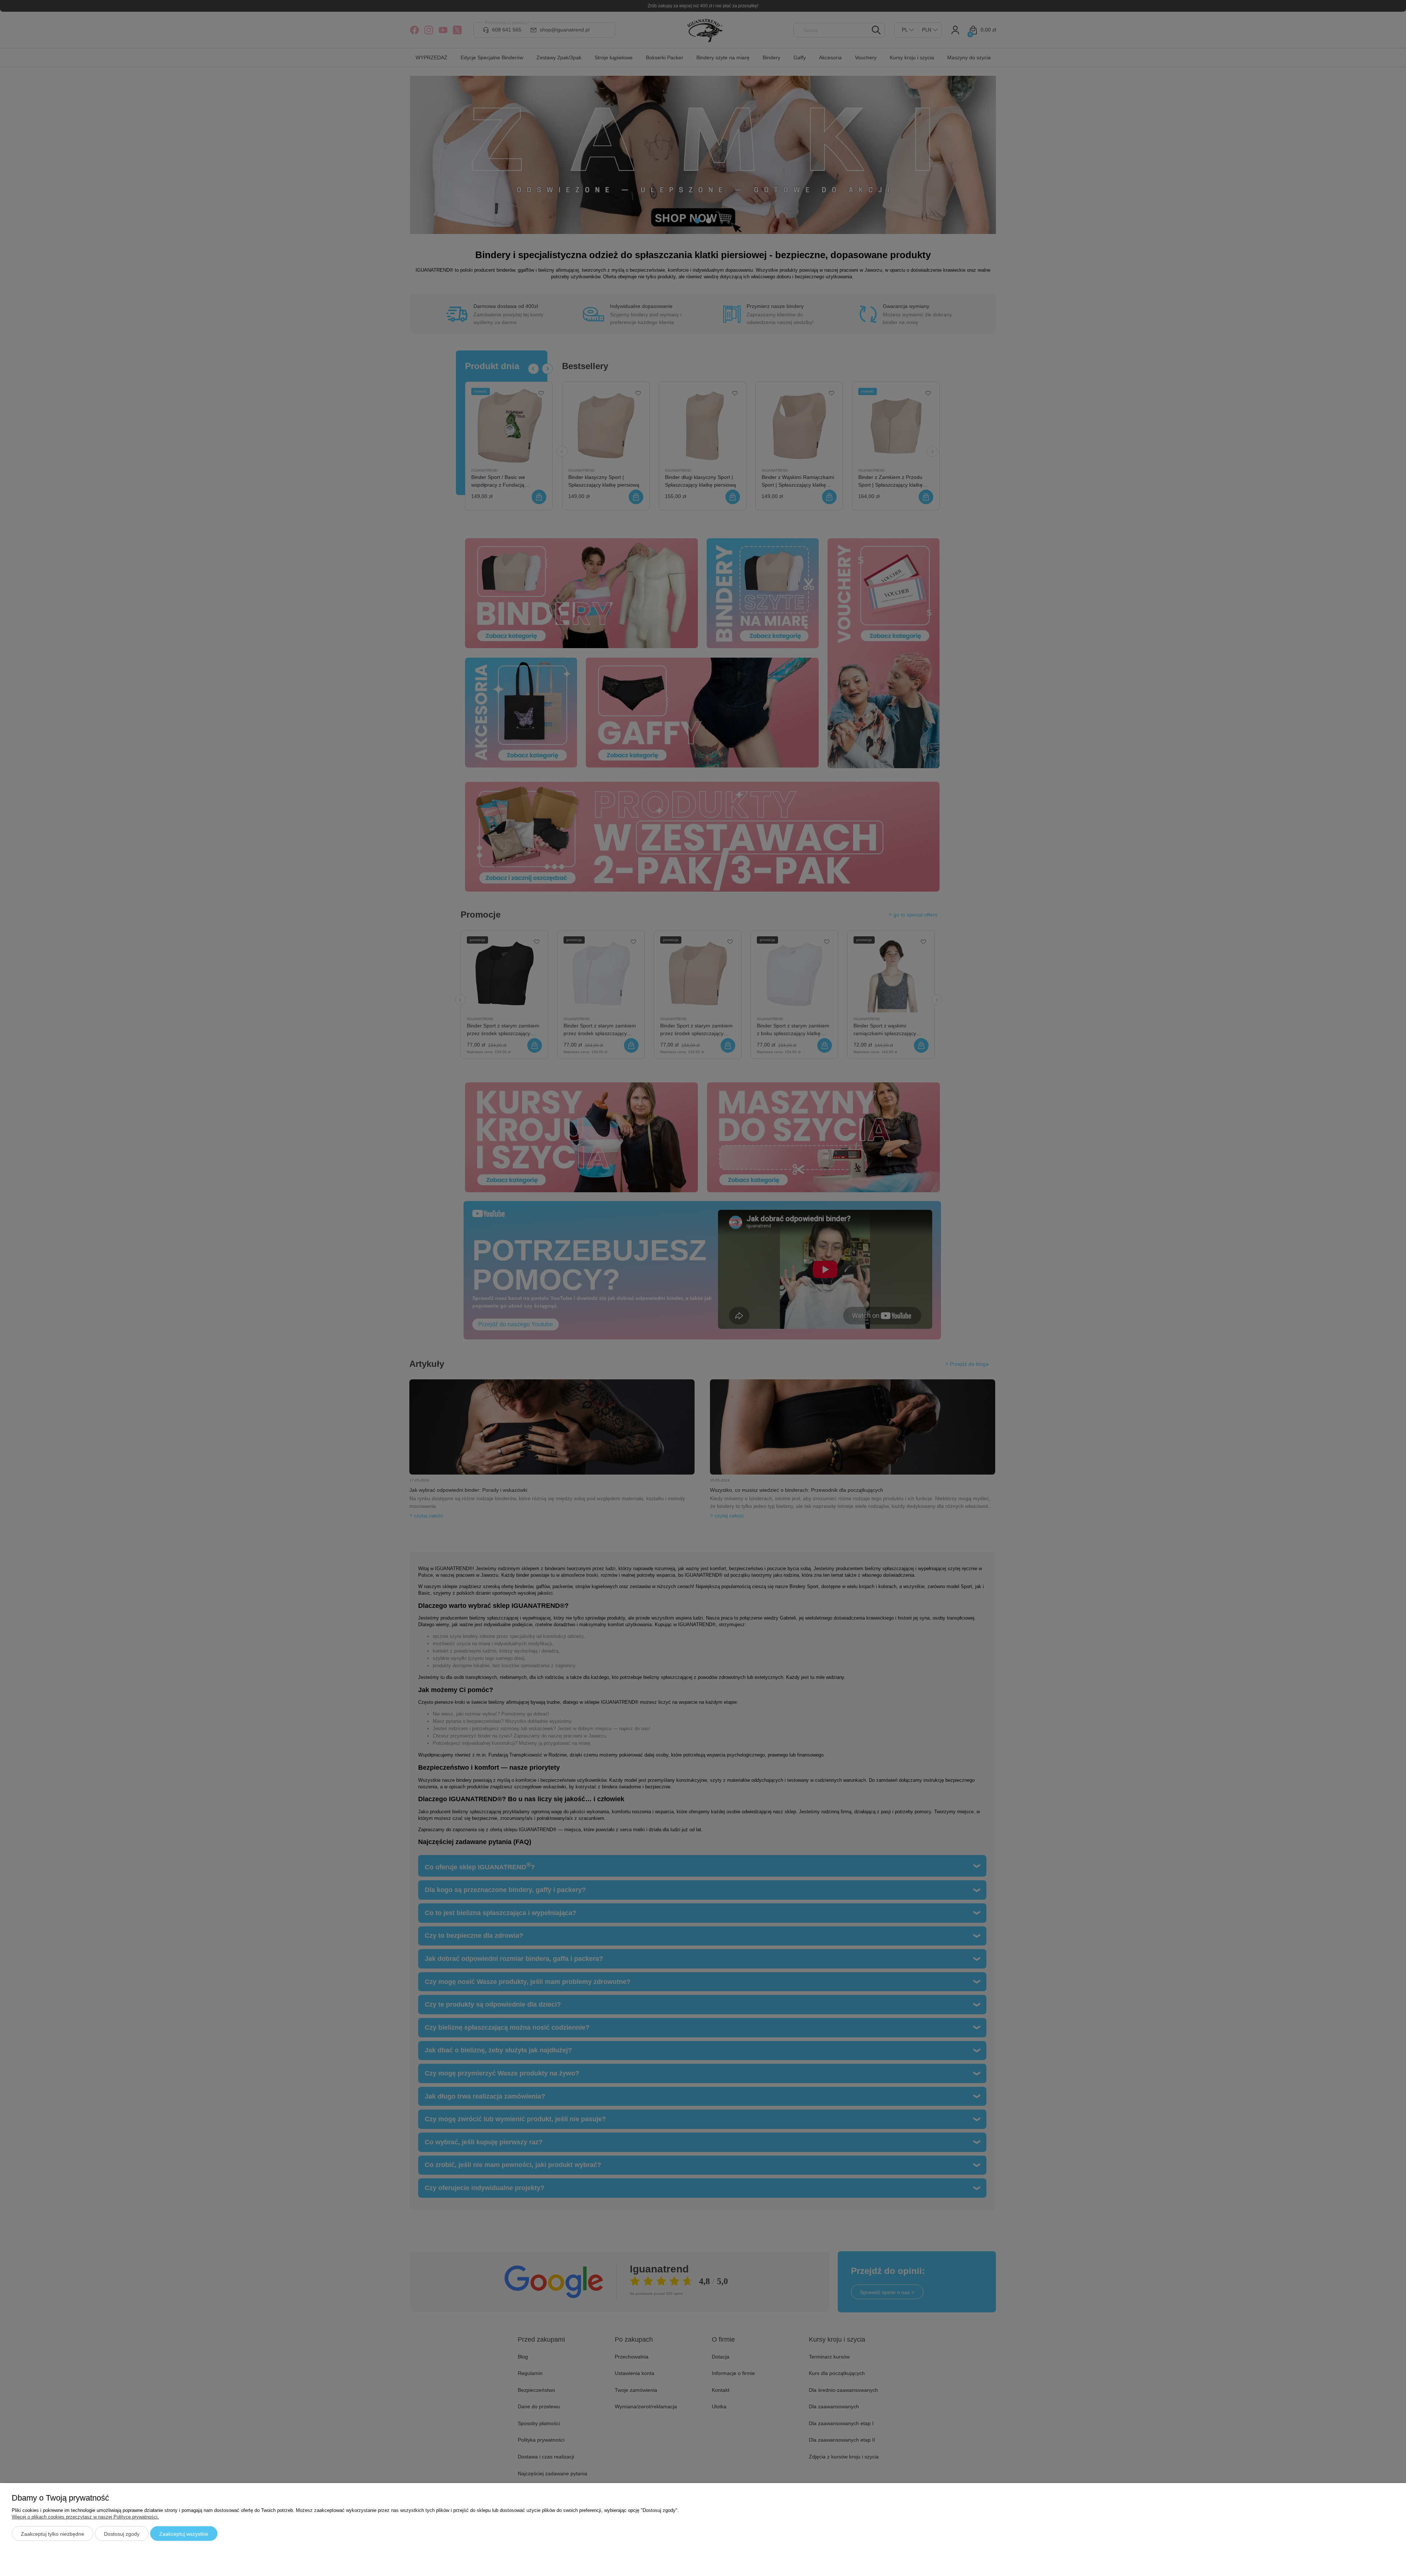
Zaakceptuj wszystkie (184, 2534)
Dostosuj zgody (122, 2534)
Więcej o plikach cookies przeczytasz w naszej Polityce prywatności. (85, 2517)
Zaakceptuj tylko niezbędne (53, 2534)
